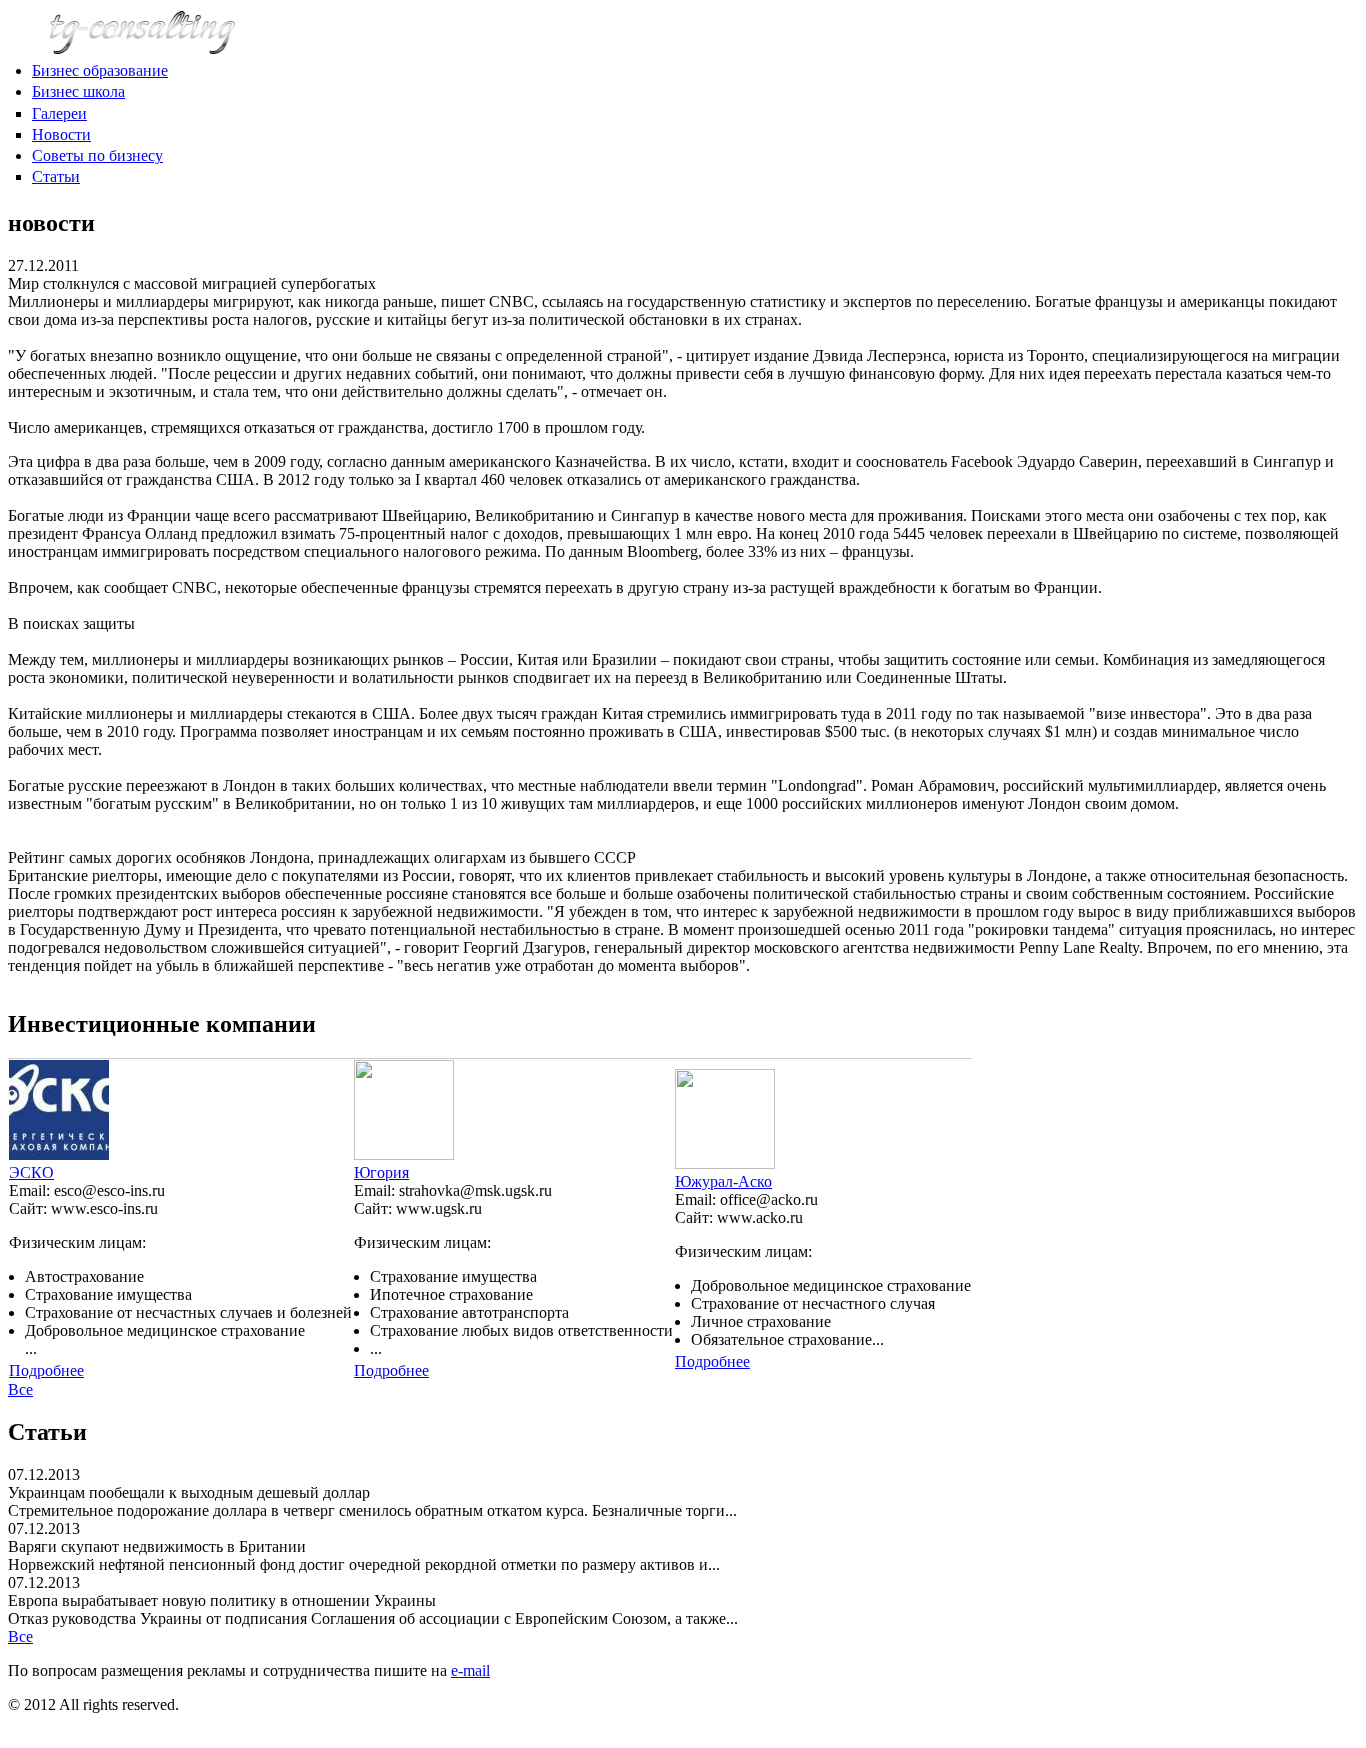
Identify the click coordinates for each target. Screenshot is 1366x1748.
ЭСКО (31, 1172)
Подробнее (46, 1370)
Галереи (59, 113)
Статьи (56, 176)
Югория (381, 1172)
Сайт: (30, 1208)
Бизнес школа (78, 91)
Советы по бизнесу (97, 155)
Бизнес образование (100, 70)
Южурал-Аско (723, 1181)
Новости (61, 134)
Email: (31, 1190)
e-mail (470, 1670)
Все (20, 1389)
